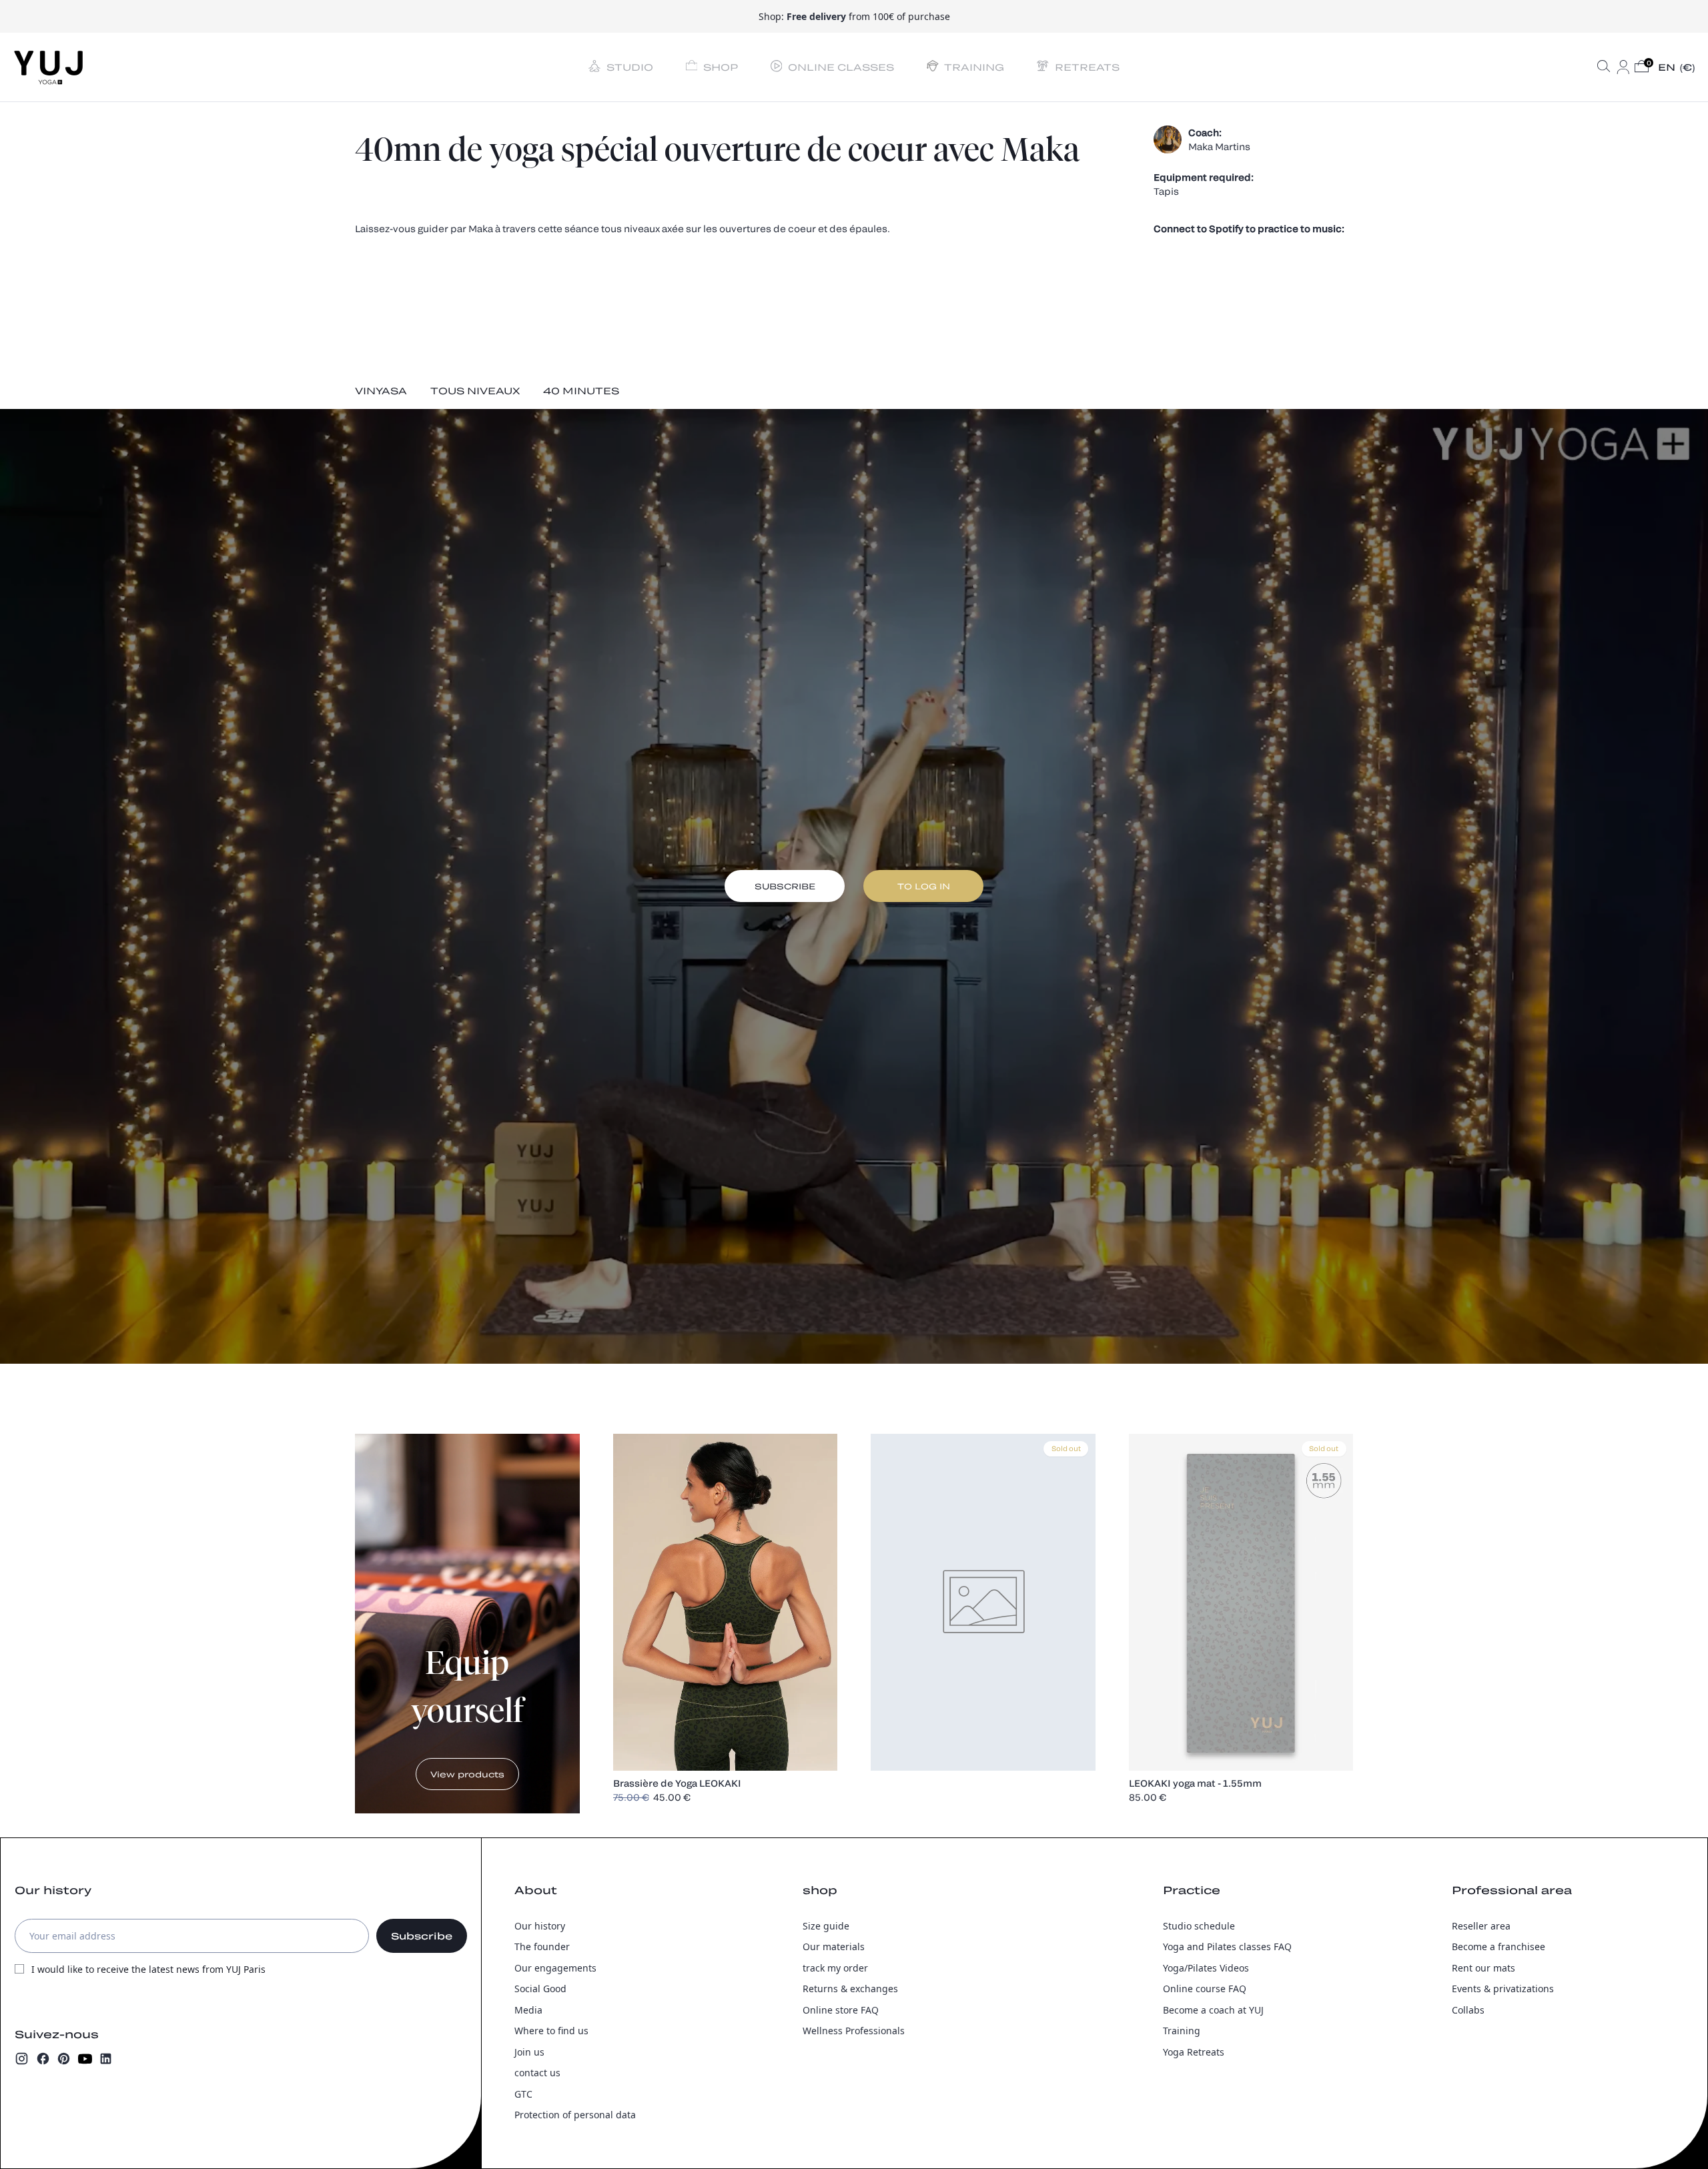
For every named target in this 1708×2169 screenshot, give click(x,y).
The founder (542, 1946)
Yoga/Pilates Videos (1206, 1968)
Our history (540, 1926)
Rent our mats (1483, 1968)
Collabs (1468, 2010)
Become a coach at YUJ (1213, 2010)
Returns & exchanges (850, 1989)
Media (528, 2010)
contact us (537, 2073)
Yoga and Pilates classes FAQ (1227, 1946)
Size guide (826, 1926)
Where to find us (551, 2031)
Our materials (834, 1946)
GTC (523, 2094)
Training (1182, 2031)
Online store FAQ (841, 2010)
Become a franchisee (1499, 1946)
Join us (529, 2052)
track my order (835, 1968)
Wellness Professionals (854, 2031)
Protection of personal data (575, 2115)
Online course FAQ (1205, 1989)
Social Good (540, 1989)
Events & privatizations (1503, 1989)
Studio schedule (1199, 1926)
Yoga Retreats (1194, 2052)
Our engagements (555, 1968)
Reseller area (1481, 1926)
